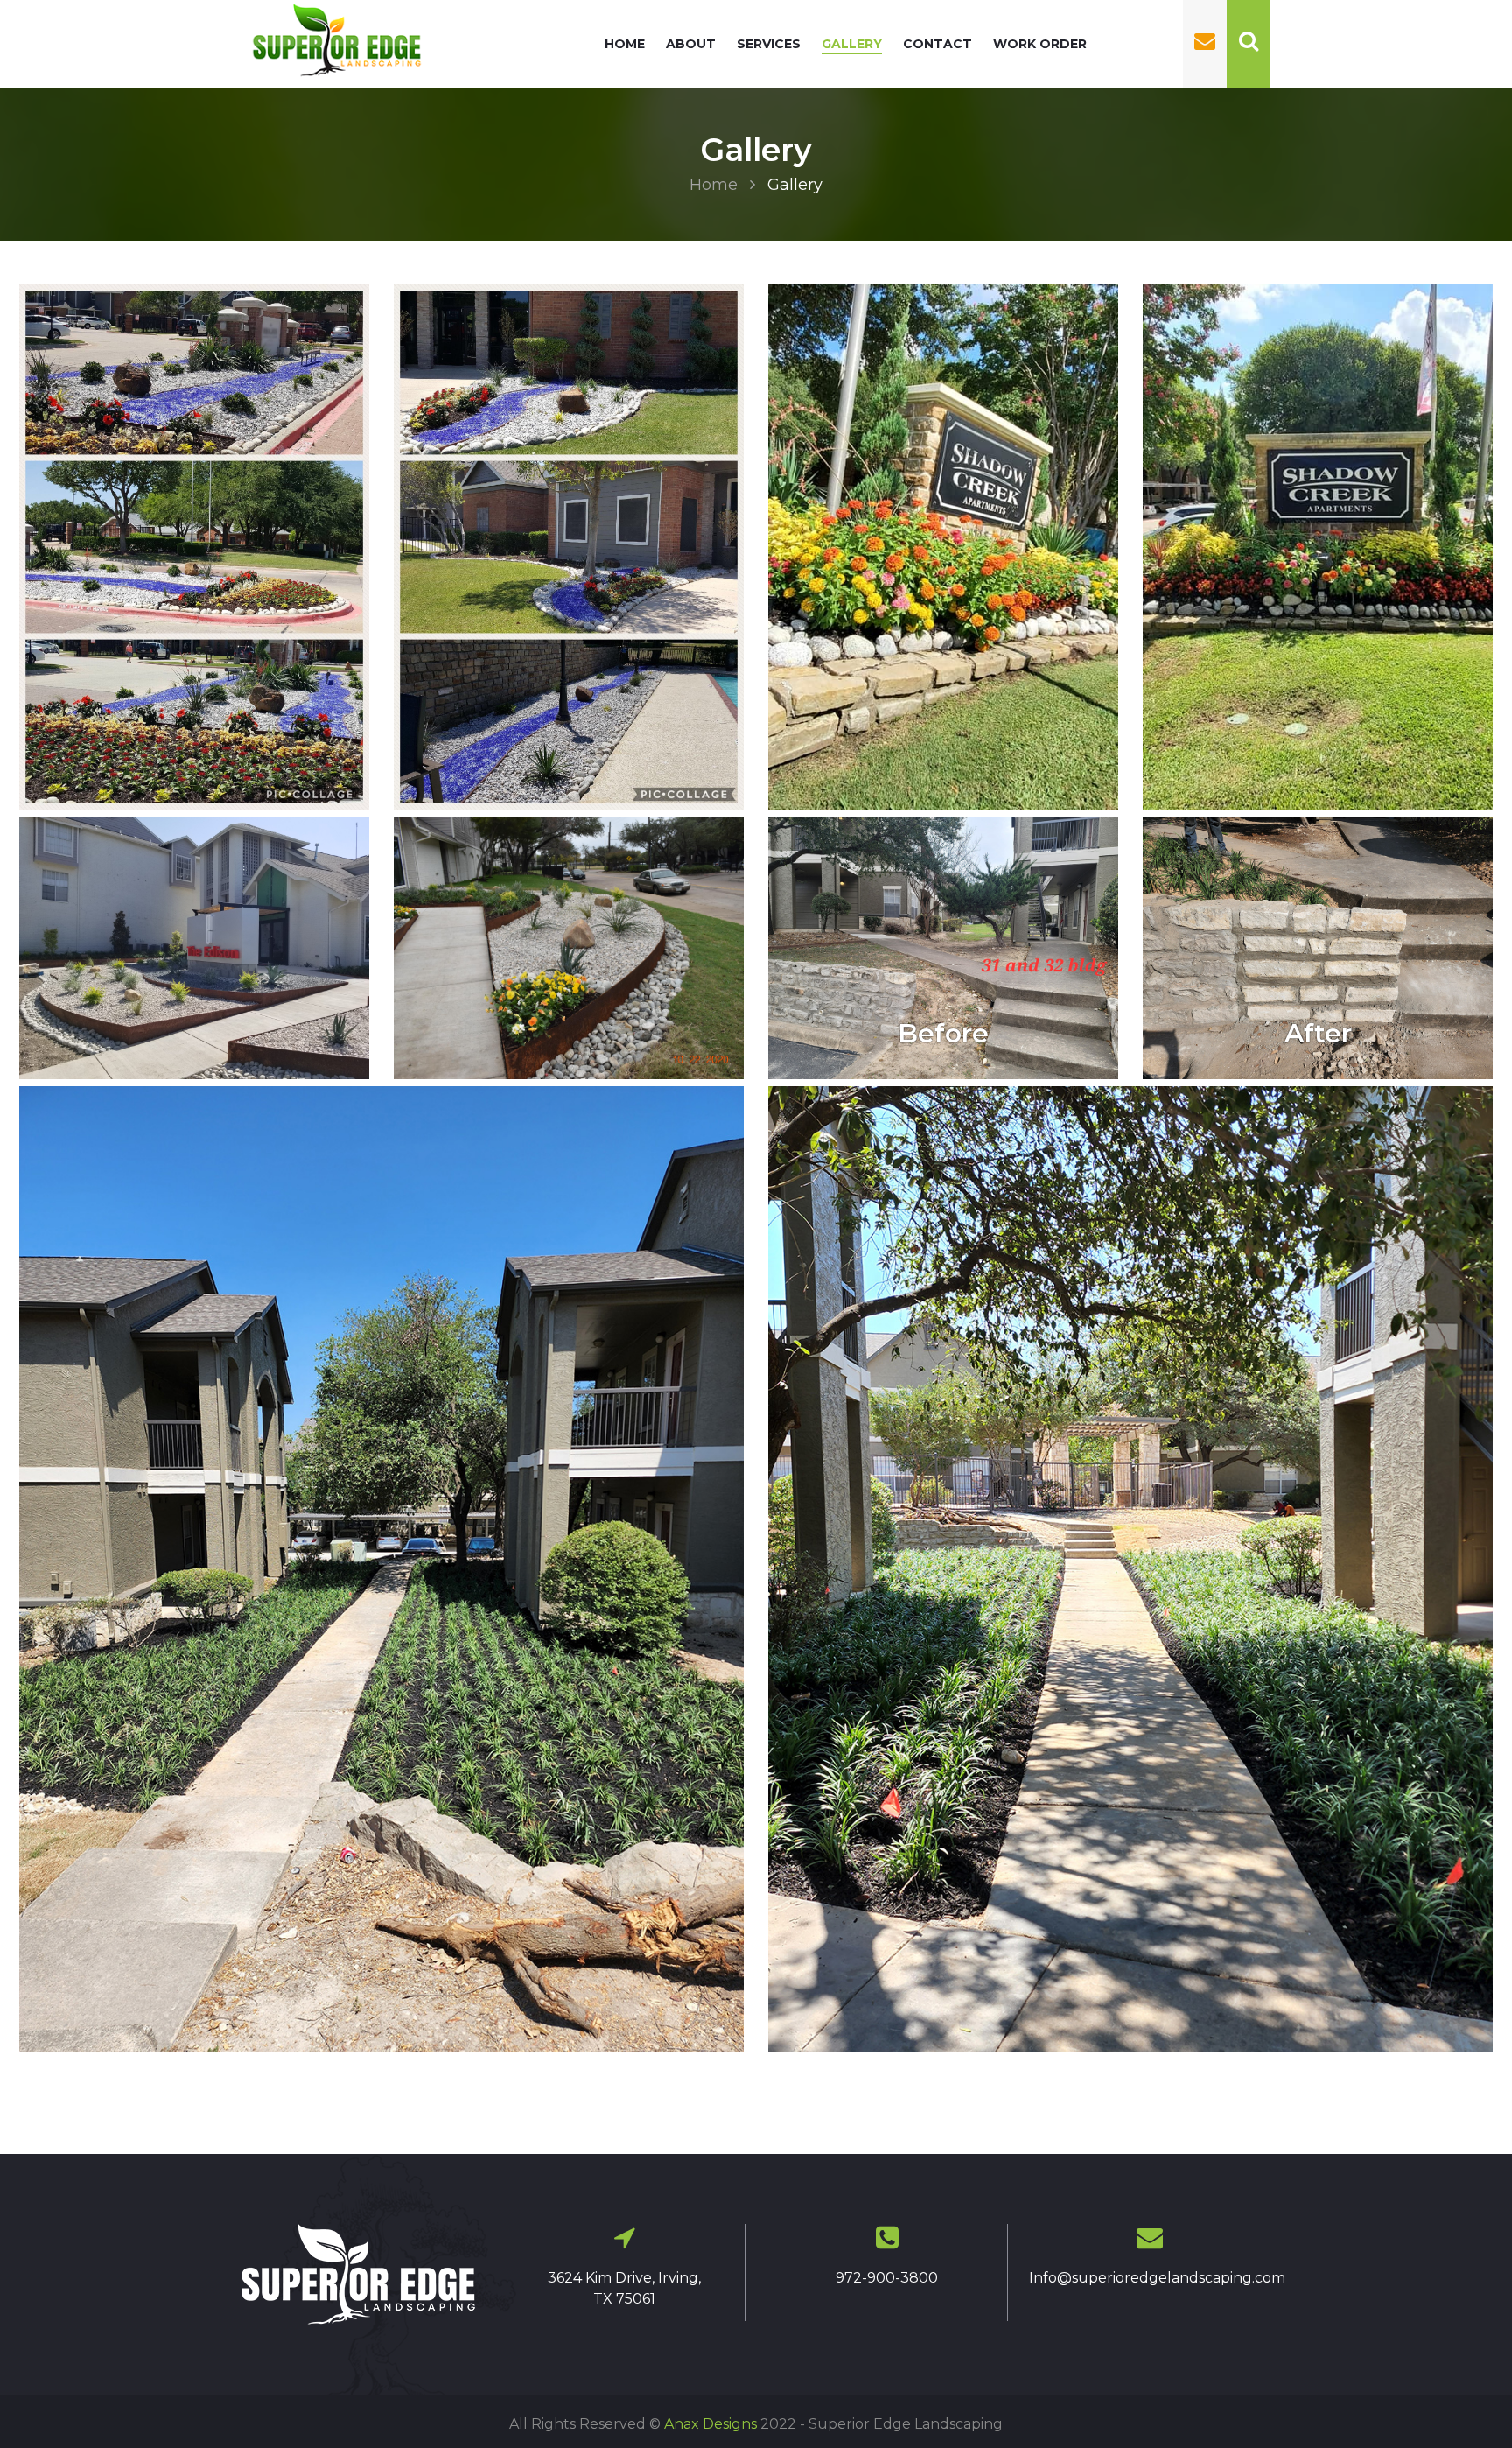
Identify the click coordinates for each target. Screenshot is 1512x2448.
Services (769, 44)
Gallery (852, 44)
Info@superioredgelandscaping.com (1157, 2278)
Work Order (1040, 44)
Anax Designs (710, 2424)
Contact (938, 44)
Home (625, 44)
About (691, 44)
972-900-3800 (887, 2278)
